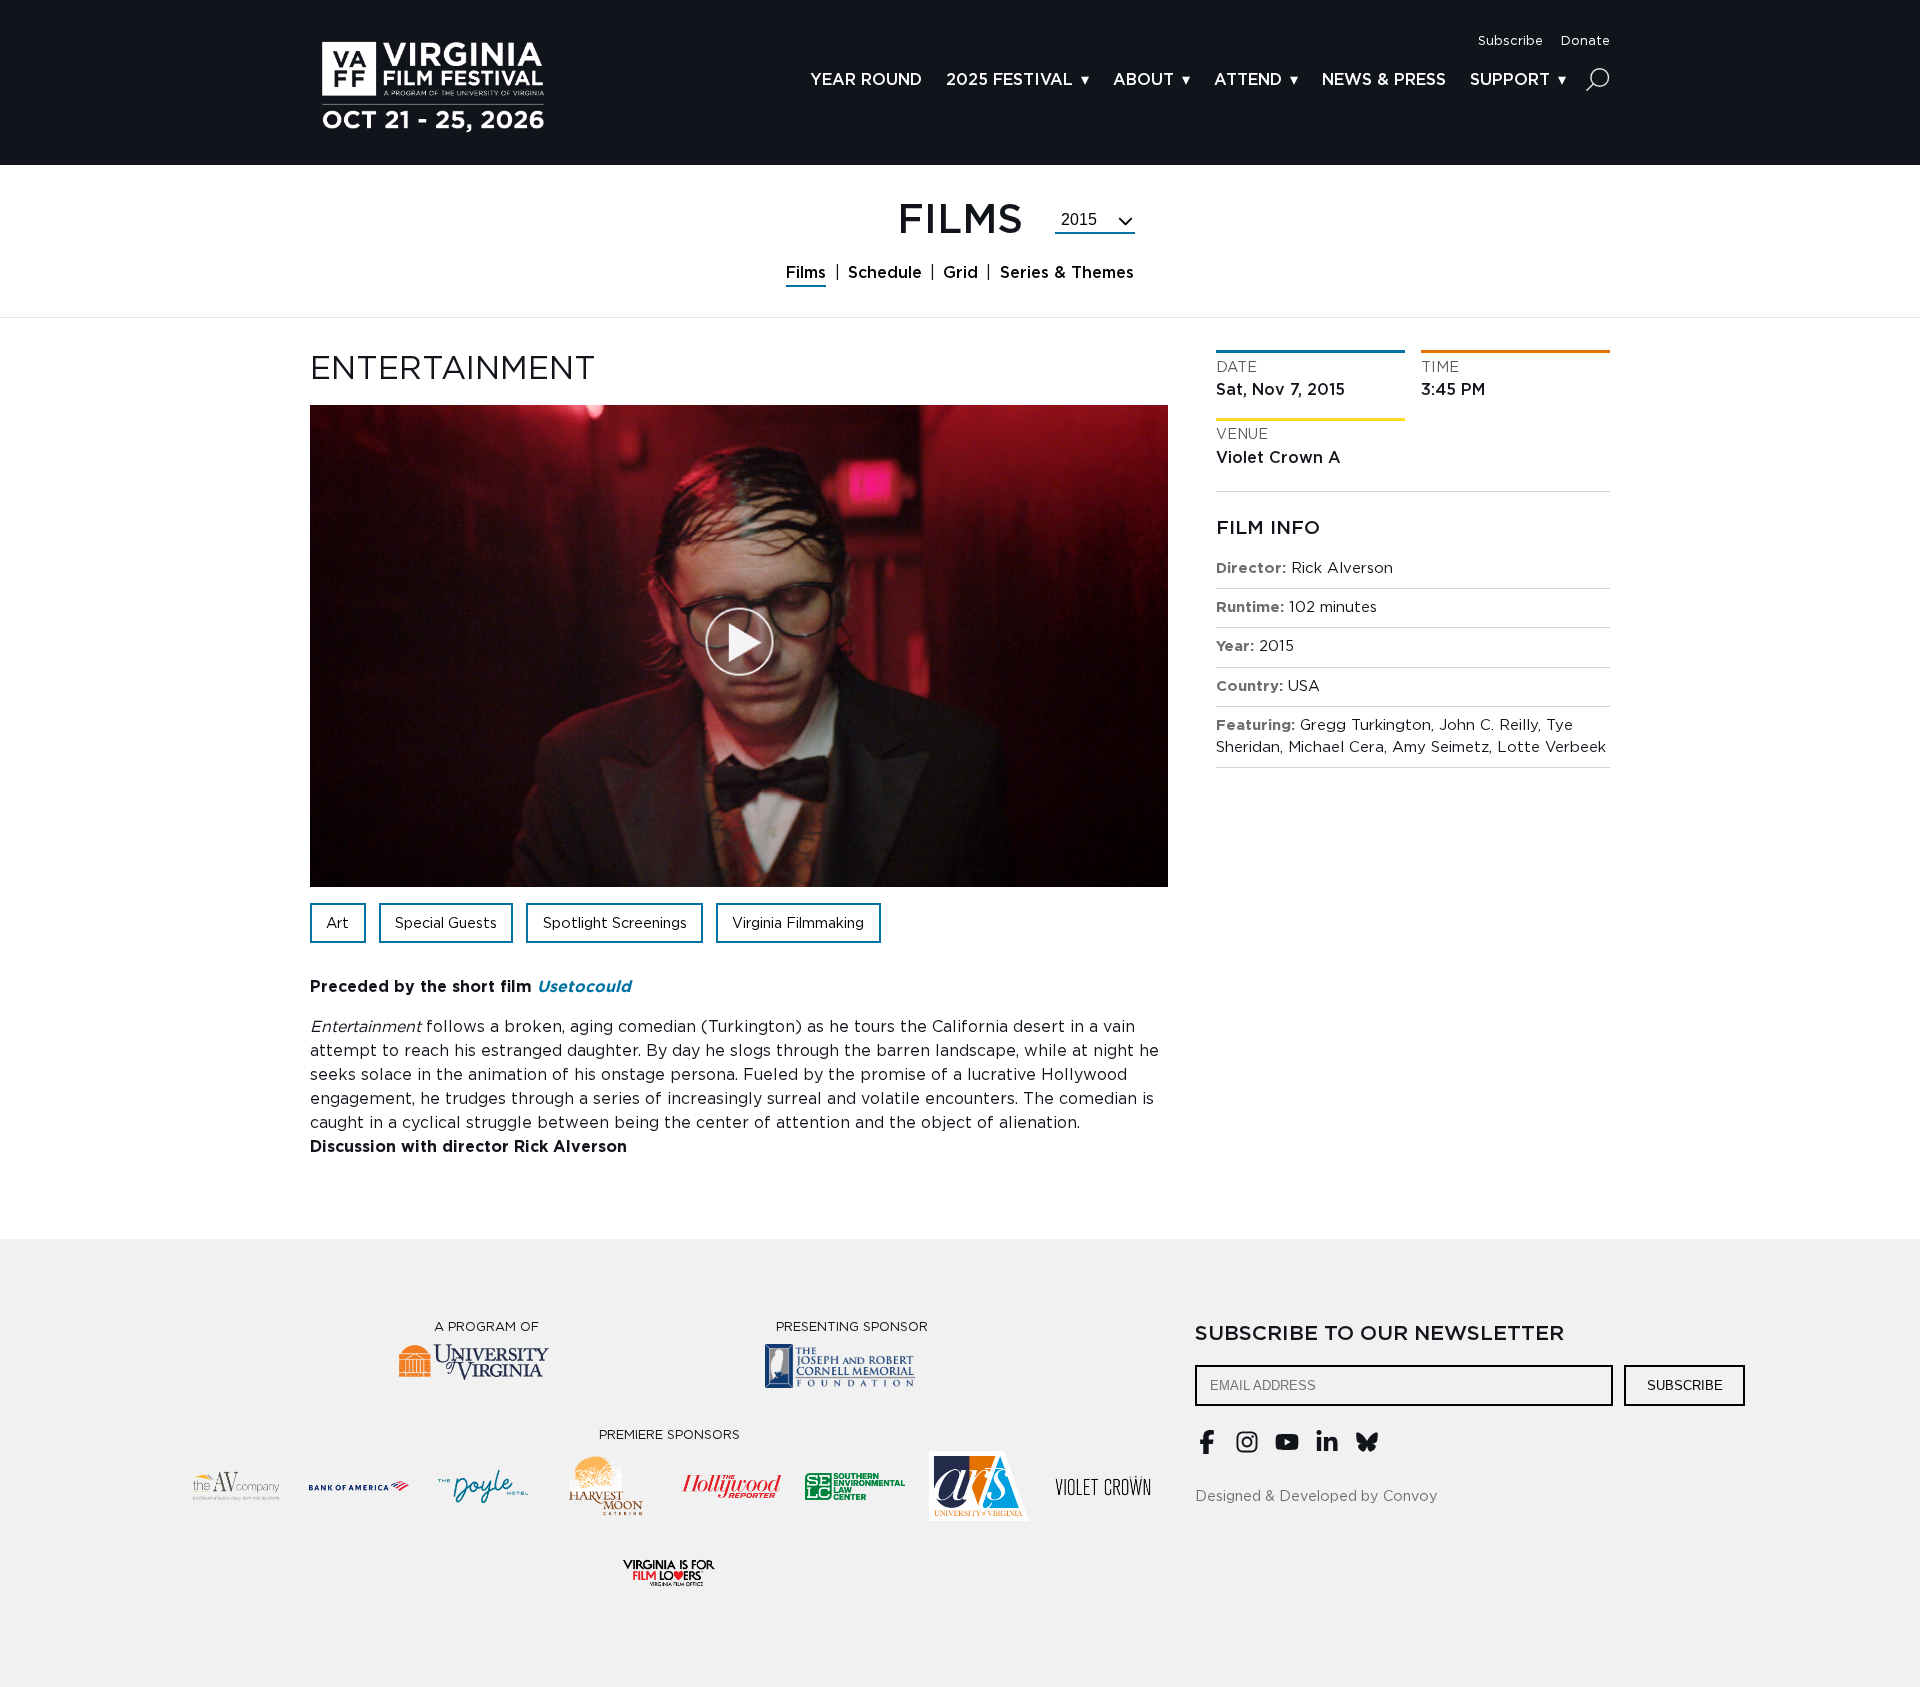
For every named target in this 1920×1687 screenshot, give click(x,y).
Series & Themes (1067, 273)
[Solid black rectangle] (1103, 1486)
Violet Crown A (1278, 458)
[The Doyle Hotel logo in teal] (483, 1486)
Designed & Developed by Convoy (1316, 1496)
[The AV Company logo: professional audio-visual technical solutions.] (235, 1486)
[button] (1510, 41)
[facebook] (1207, 1449)
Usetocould (584, 987)
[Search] (1598, 79)
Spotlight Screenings (615, 923)
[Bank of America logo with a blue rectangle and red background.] (359, 1486)
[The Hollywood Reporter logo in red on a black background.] (731, 1486)
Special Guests (446, 923)
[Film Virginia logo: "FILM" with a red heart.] (669, 1572)
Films (806, 273)
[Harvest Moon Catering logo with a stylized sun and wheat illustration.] (607, 1486)
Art (337, 923)
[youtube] (1287, 1449)
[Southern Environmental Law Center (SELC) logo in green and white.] (855, 1486)
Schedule (885, 273)
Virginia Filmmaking (798, 923)
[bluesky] (1367, 1449)
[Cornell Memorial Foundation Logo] (852, 1369)
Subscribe (1685, 1385)
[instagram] (1247, 1449)
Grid (960, 273)
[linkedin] (1327, 1449)
